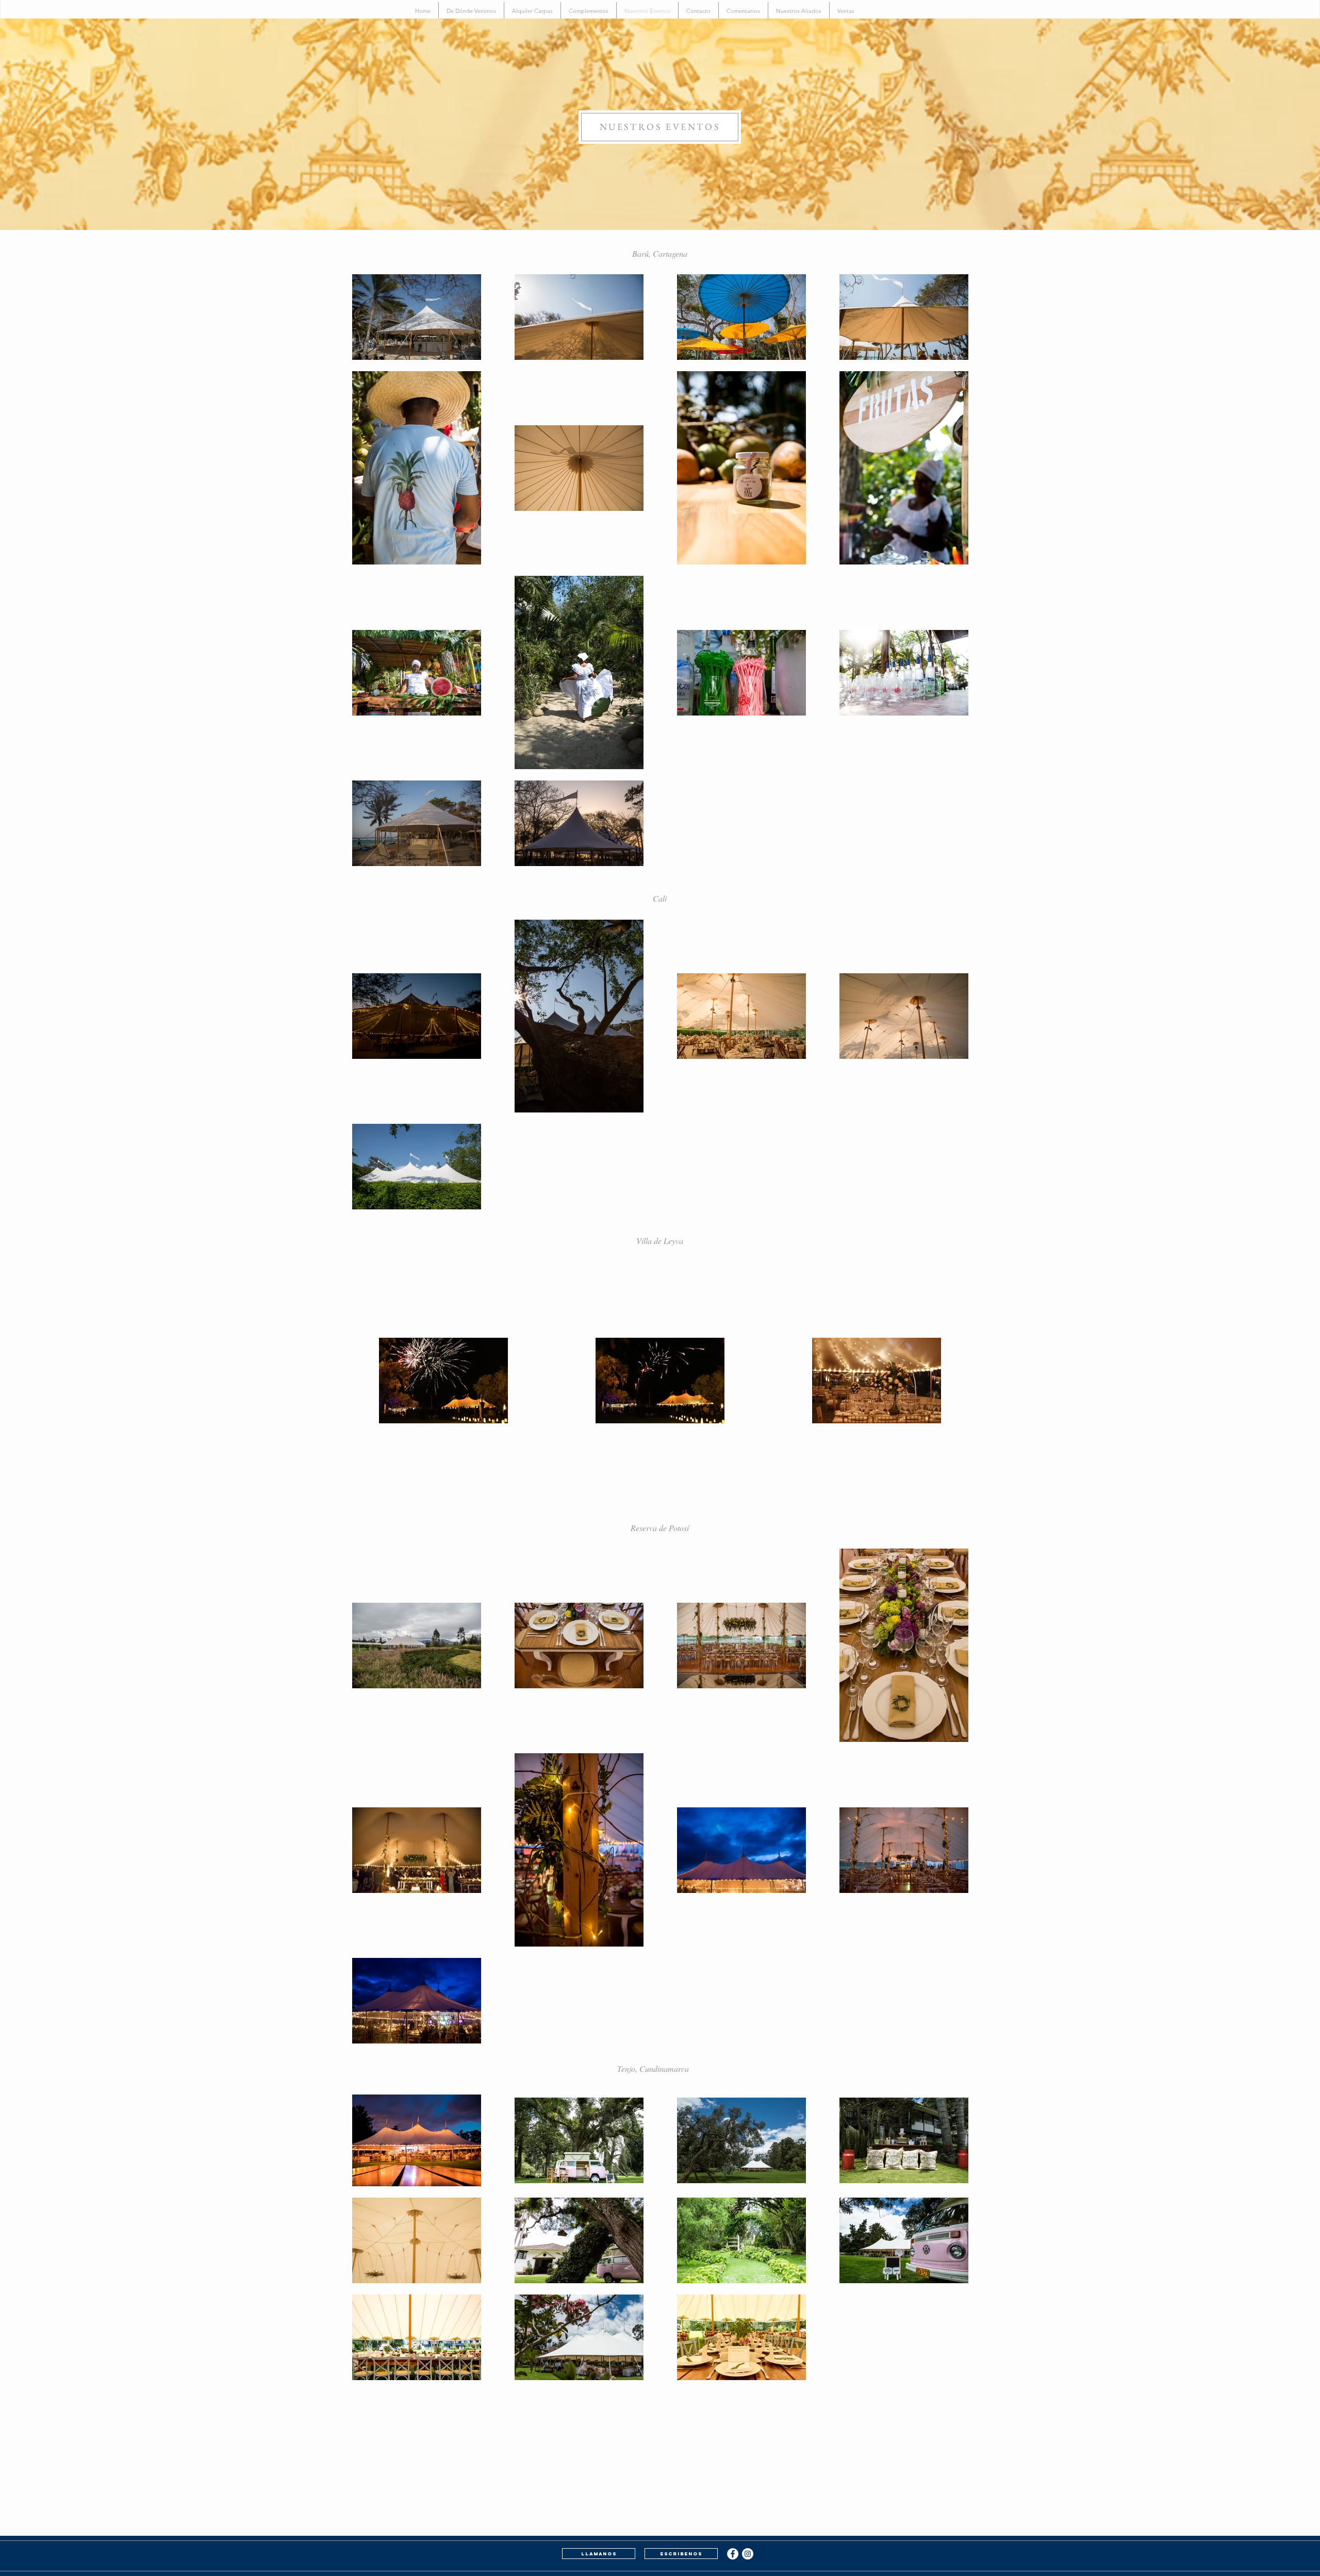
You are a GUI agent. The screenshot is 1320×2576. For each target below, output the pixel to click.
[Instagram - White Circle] (748, 2554)
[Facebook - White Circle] (733, 2554)
